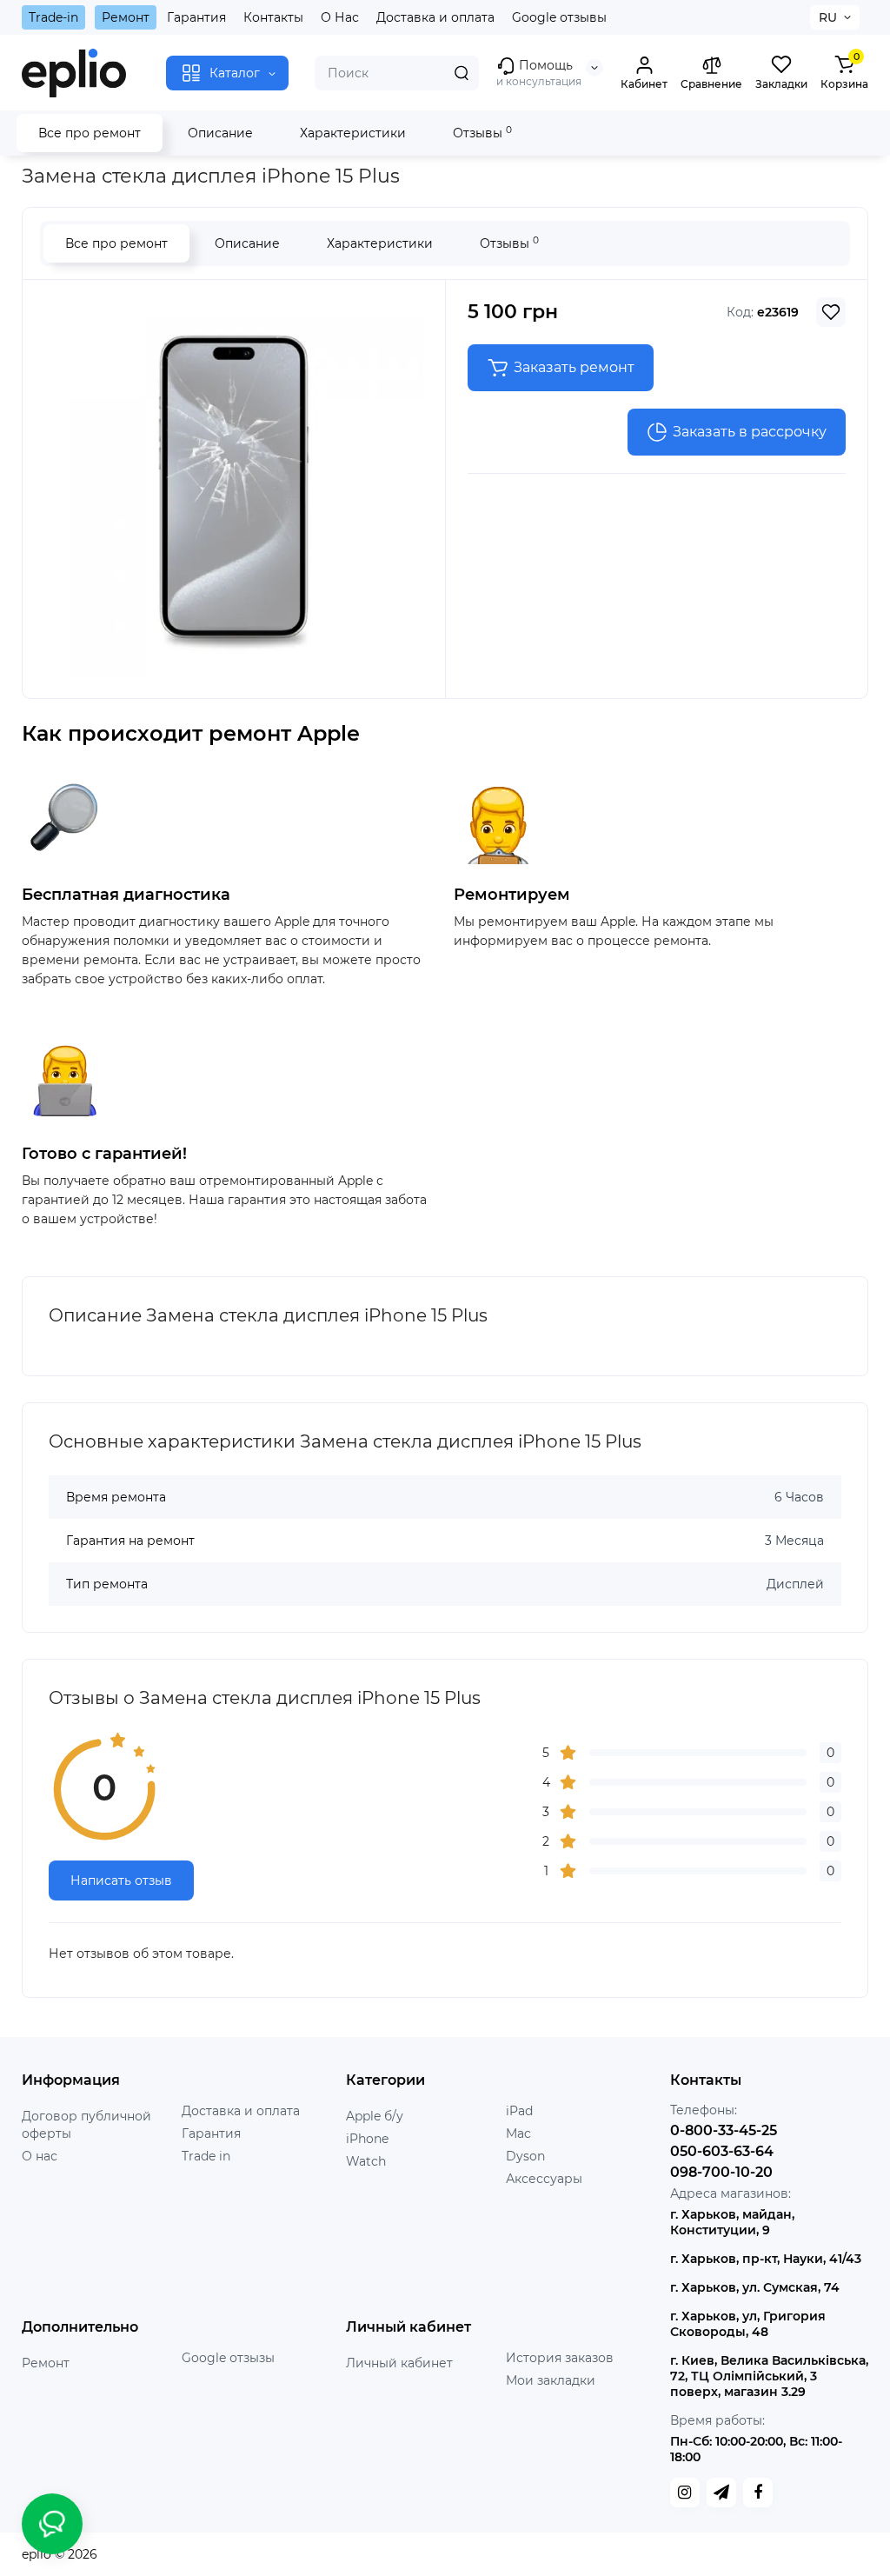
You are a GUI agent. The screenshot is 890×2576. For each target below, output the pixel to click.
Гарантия (196, 17)
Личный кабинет (399, 2363)
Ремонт (126, 17)
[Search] (462, 73)
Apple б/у (375, 2116)
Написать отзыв (121, 1880)
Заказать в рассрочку (750, 432)
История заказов (560, 2358)
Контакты (273, 17)
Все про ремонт (90, 133)
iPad (519, 2111)
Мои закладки (551, 2380)
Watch (366, 2161)
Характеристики (353, 133)
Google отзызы (228, 2358)
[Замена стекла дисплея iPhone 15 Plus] (234, 487)
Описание (220, 133)
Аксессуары (544, 2179)
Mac (518, 2133)
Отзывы (482, 133)
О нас (40, 2156)
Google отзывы (559, 17)
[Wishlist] (831, 312)
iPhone (367, 2139)
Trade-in (53, 17)
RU (828, 17)
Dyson (525, 2156)
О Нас (340, 17)
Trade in (206, 2156)
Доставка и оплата (435, 17)
